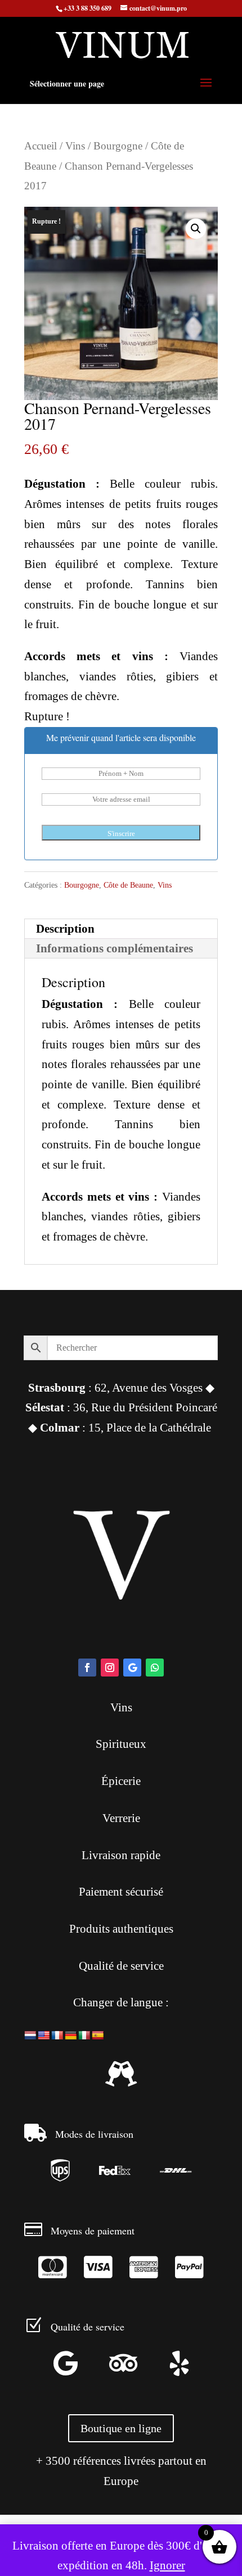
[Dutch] (30, 2036)
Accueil (41, 146)
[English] (44, 2036)
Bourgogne (118, 146)
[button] (196, 229)
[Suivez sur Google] (132, 1668)
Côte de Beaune (128, 885)
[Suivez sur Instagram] (110, 1668)
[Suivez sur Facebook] (87, 1668)
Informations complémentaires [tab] (115, 948)
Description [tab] (65, 929)
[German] (71, 2036)
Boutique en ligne (121, 2428)
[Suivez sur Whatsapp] (155, 1668)
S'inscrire (121, 833)
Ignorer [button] (167, 2565)
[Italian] (84, 2036)
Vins (75, 146)
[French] (57, 2036)
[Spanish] (98, 2036)
